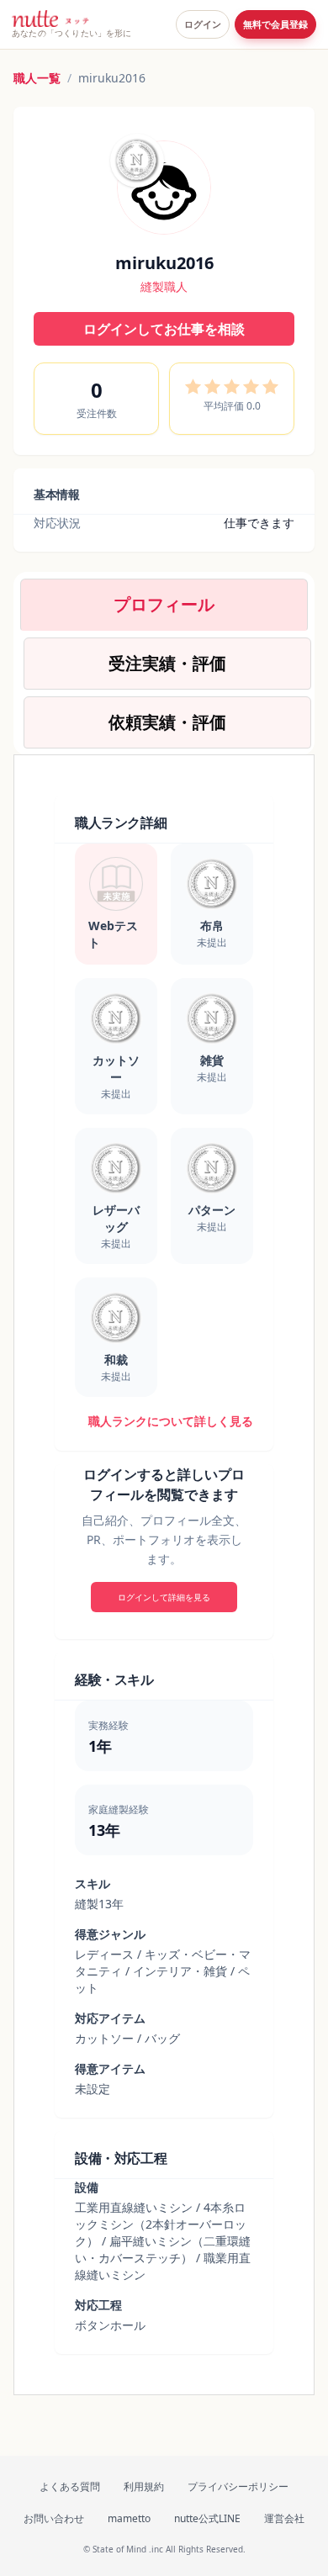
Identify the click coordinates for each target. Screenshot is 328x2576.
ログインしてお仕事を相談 (164, 329)
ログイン (203, 24)
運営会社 (284, 2518)
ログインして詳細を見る (164, 1597)
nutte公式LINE (207, 2518)
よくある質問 (70, 2486)
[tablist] (164, 664)
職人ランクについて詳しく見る (171, 1421)
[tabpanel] (164, 1575)
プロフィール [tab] (164, 604)
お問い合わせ (54, 2518)
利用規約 (144, 2486)
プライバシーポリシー (238, 2486)
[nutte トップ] (50, 19)
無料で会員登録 (275, 24)
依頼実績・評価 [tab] (167, 722)
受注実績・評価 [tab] (167, 663)
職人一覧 (37, 78)
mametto (129, 2518)
